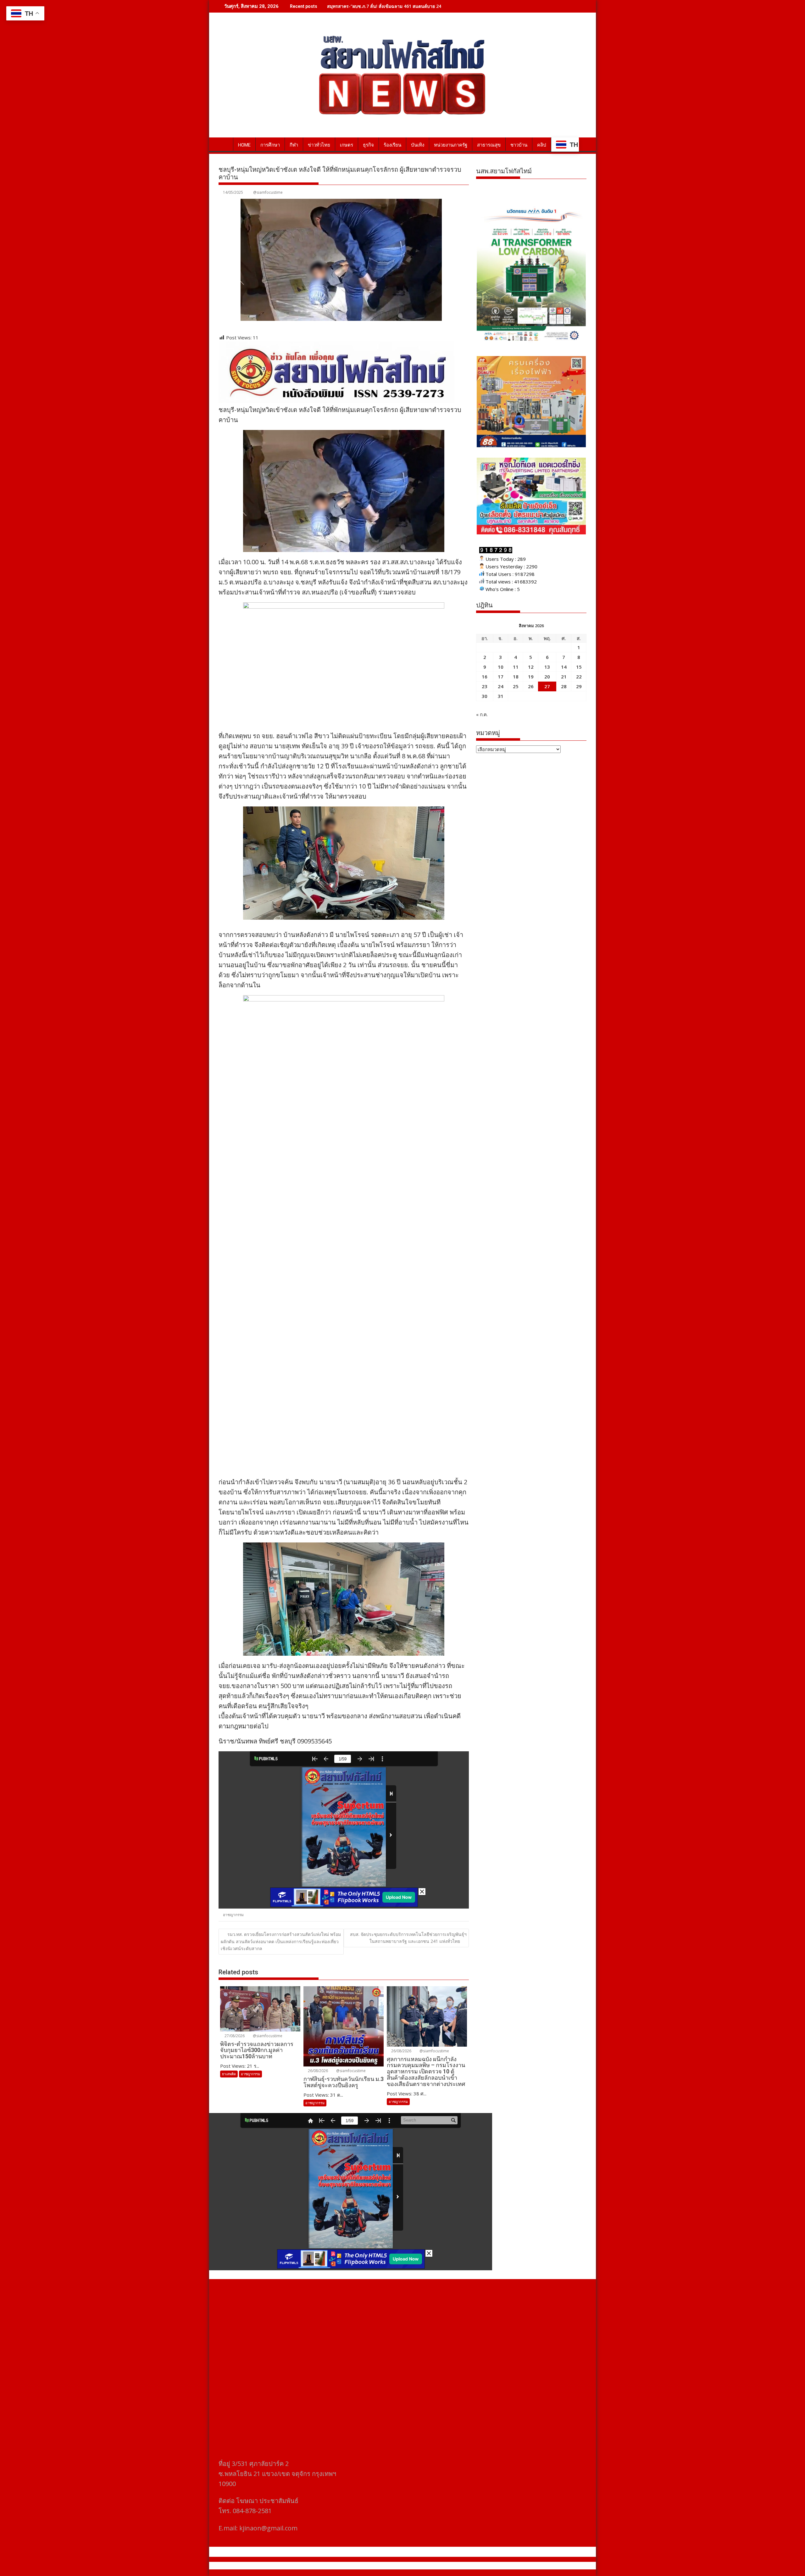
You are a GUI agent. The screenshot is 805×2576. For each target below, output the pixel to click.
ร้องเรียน (392, 145)
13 (547, 667)
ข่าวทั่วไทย (319, 145)
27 (547, 686)
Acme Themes (464, 2566)
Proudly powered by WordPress (361, 2566)
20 (547, 677)
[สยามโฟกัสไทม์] (225, 144)
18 (516, 677)
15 (579, 667)
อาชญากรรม (233, 1915)
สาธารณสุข (489, 145)
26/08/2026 (317, 2071)
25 (516, 686)
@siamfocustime (268, 192)
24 (501, 686)
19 (531, 677)
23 (485, 686)
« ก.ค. (482, 714)
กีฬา (294, 145)
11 (516, 667)
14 (564, 667)
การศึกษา (270, 145)
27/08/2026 (234, 2036)
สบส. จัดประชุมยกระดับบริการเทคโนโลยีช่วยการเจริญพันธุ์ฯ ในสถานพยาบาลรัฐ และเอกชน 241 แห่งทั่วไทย (408, 1938)
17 (501, 677)
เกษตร (347, 145)
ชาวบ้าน (519, 145)
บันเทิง (418, 145)
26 (531, 686)
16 (485, 677)
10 (501, 667)
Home (244, 145)
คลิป (542, 145)
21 (564, 677)
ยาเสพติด (229, 2074)
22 (579, 677)
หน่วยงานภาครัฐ (451, 145)
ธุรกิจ (368, 145)
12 (531, 667)
